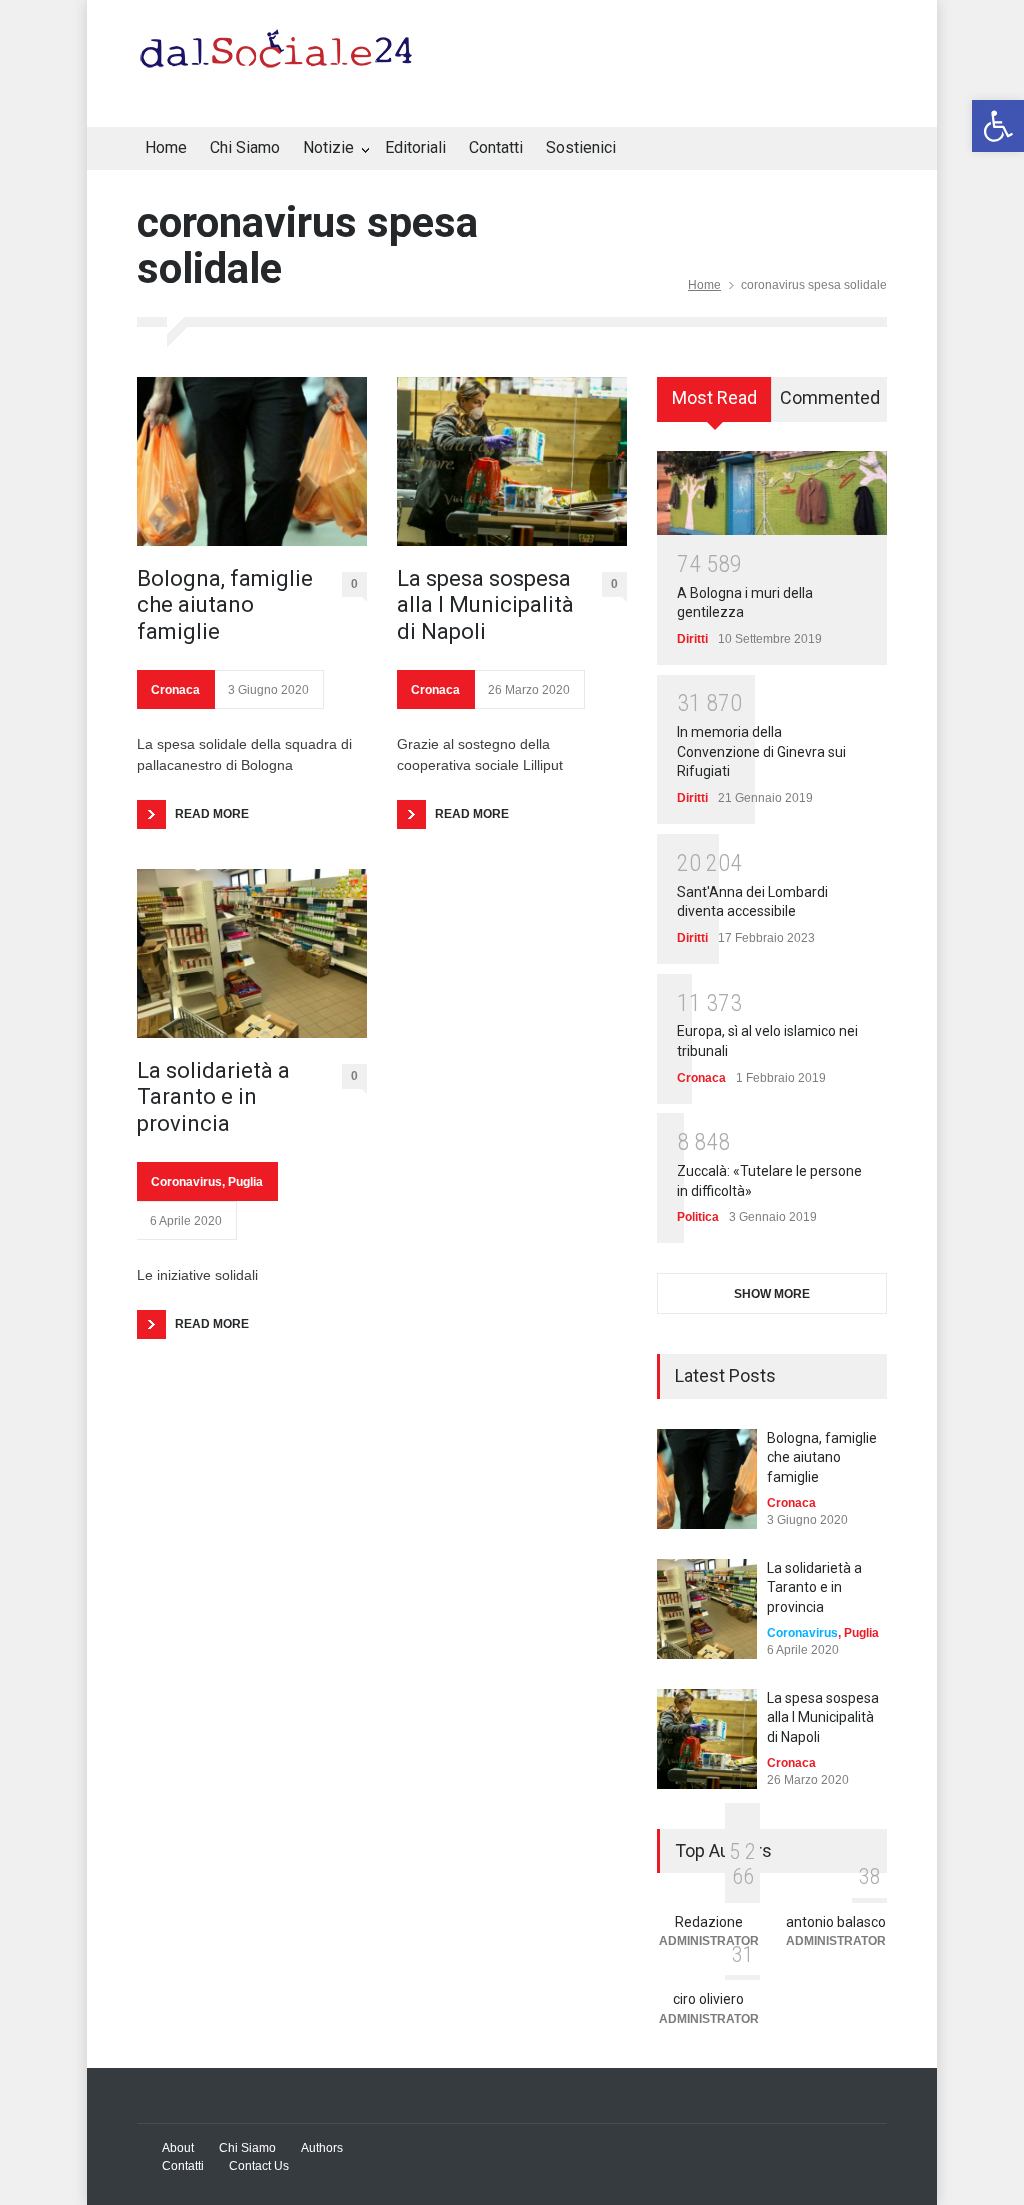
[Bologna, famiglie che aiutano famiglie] (252, 461)
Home (166, 147)
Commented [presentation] (830, 397)
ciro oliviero (708, 1999)
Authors (322, 2148)
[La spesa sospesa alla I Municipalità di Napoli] (512, 461)
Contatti (496, 147)
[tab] (714, 406)
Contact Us (259, 2166)
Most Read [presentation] (714, 397)
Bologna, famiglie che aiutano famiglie (225, 605)
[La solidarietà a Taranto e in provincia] (252, 953)
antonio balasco (836, 1922)
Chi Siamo (245, 147)
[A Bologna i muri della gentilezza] (772, 493)
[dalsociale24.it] (281, 58)
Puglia (245, 1182)
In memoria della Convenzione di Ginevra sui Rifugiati (761, 751)
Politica (698, 1217)
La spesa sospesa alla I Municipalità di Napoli (485, 605)
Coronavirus (186, 1182)
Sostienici (581, 147)
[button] (998, 126)
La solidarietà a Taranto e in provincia (213, 1097)
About (178, 2148)
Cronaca (175, 690)
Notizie (328, 147)
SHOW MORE (772, 1294)
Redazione (709, 1922)
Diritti (692, 639)
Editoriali (415, 147)
